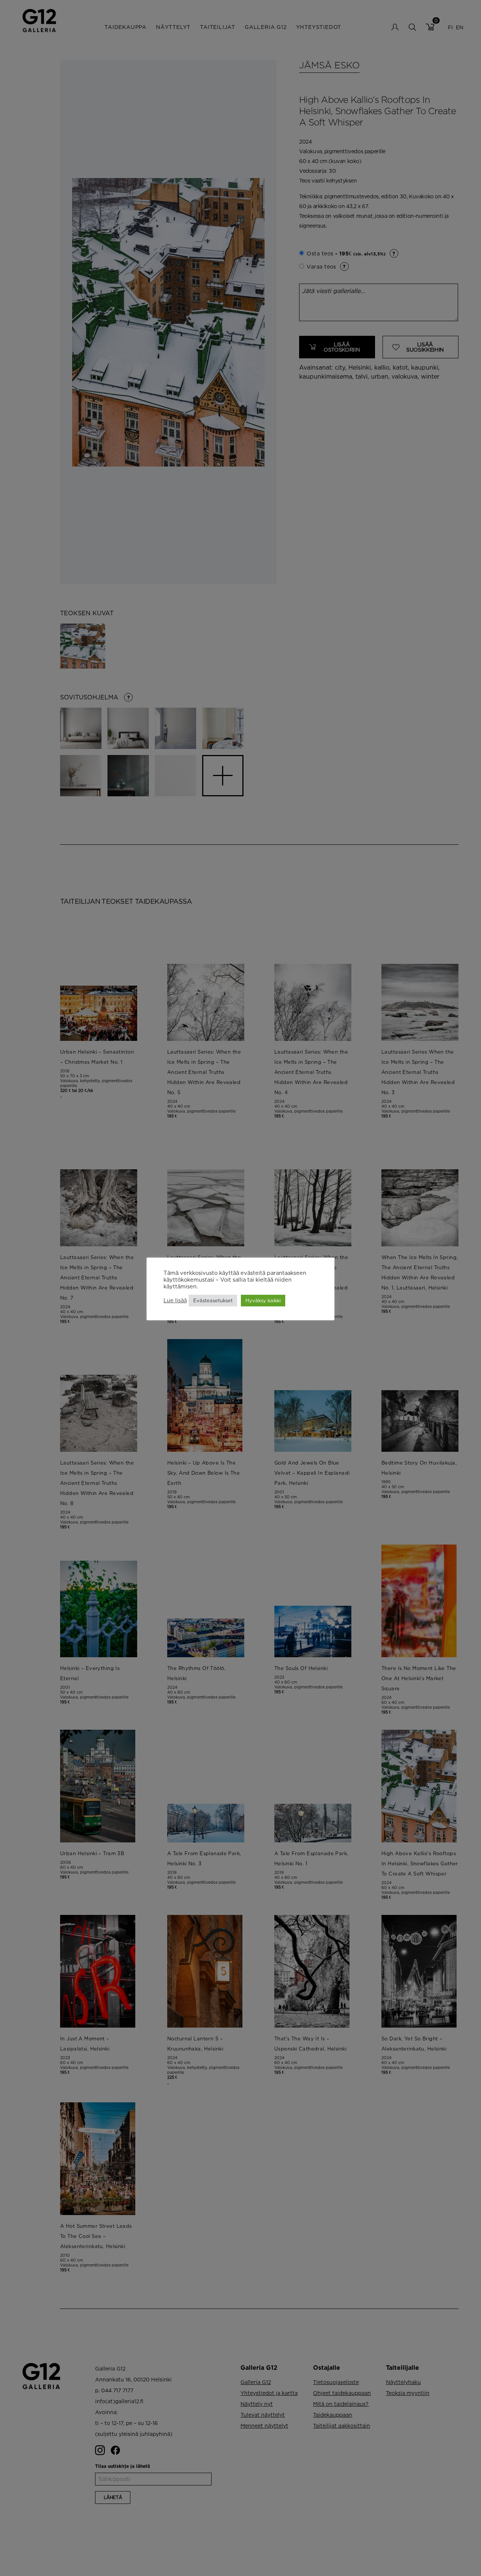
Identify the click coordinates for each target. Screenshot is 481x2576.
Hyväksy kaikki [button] (263, 1300)
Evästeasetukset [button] (213, 1300)
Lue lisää (175, 1300)
